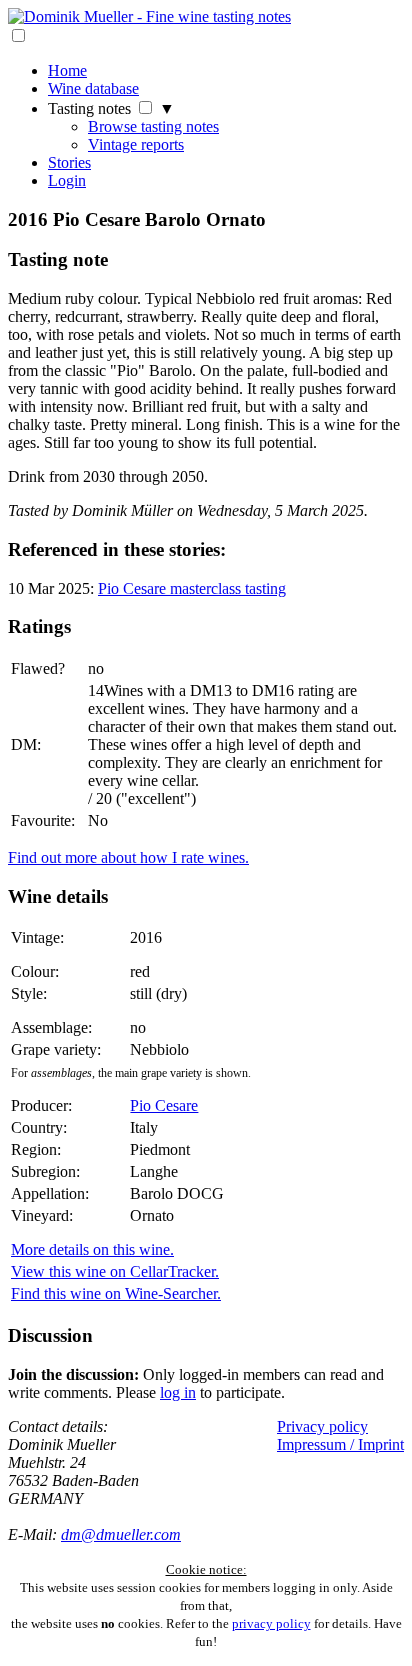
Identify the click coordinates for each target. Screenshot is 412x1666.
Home (67, 70)
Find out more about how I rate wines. (128, 857)
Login (67, 180)
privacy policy (271, 1623)
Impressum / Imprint (340, 1444)
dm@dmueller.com (121, 1534)
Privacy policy (322, 1426)
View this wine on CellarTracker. (115, 1271)
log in (178, 1392)
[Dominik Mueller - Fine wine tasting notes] (149, 16)
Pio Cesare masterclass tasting (192, 588)
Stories (69, 162)
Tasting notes (89, 108)
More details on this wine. (92, 1249)
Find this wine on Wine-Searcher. (116, 1293)
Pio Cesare (164, 1105)
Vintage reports (136, 144)
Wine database (93, 88)
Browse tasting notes (153, 126)
